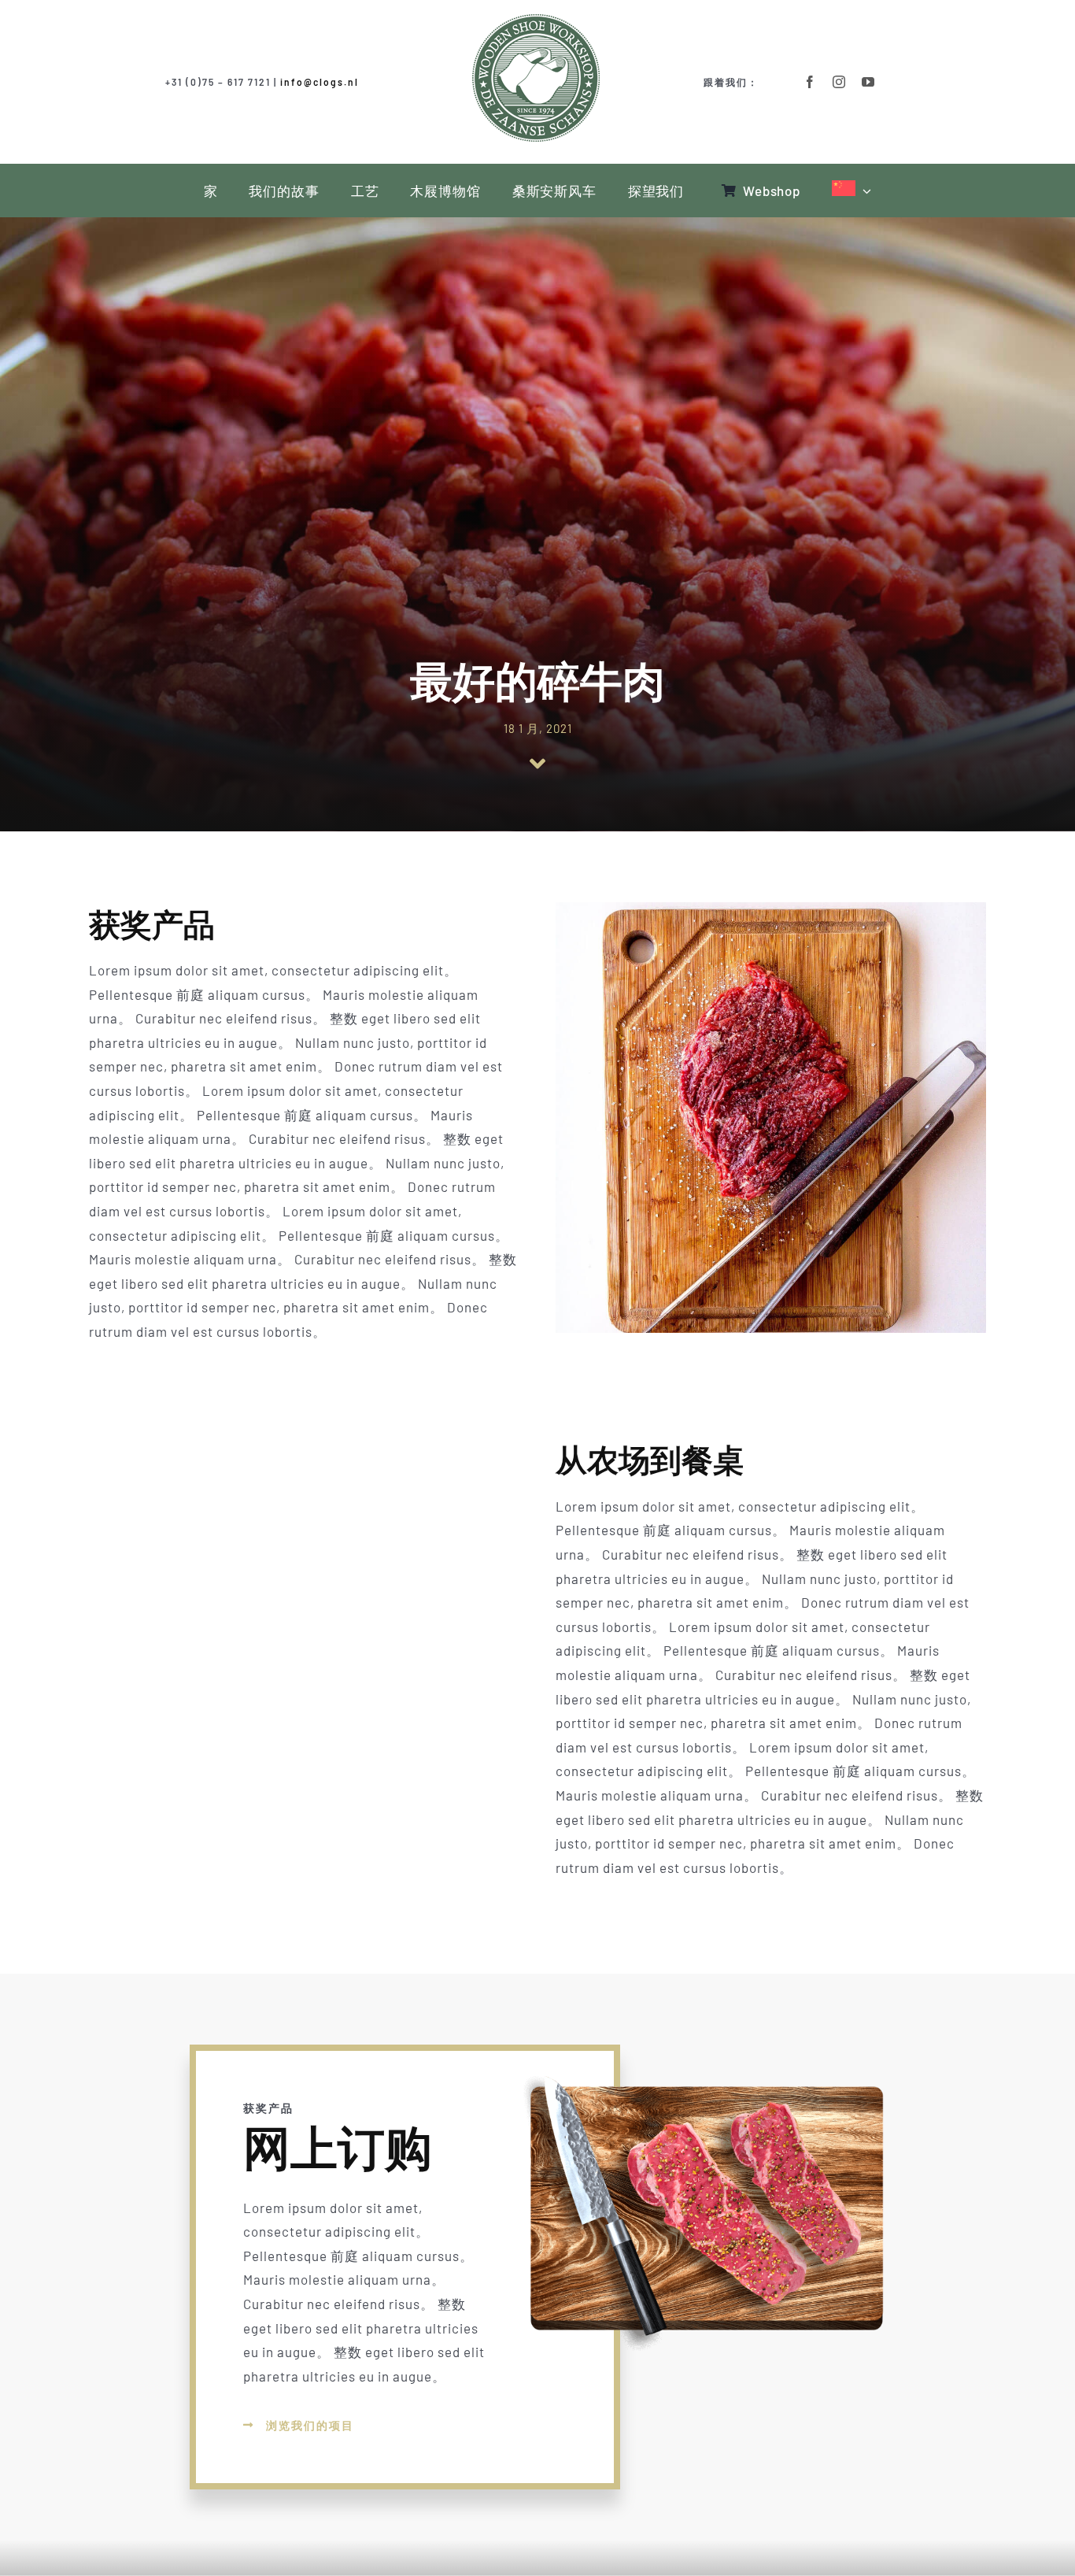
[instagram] (839, 82)
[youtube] (868, 82)
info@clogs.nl (320, 82)
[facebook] (810, 82)
